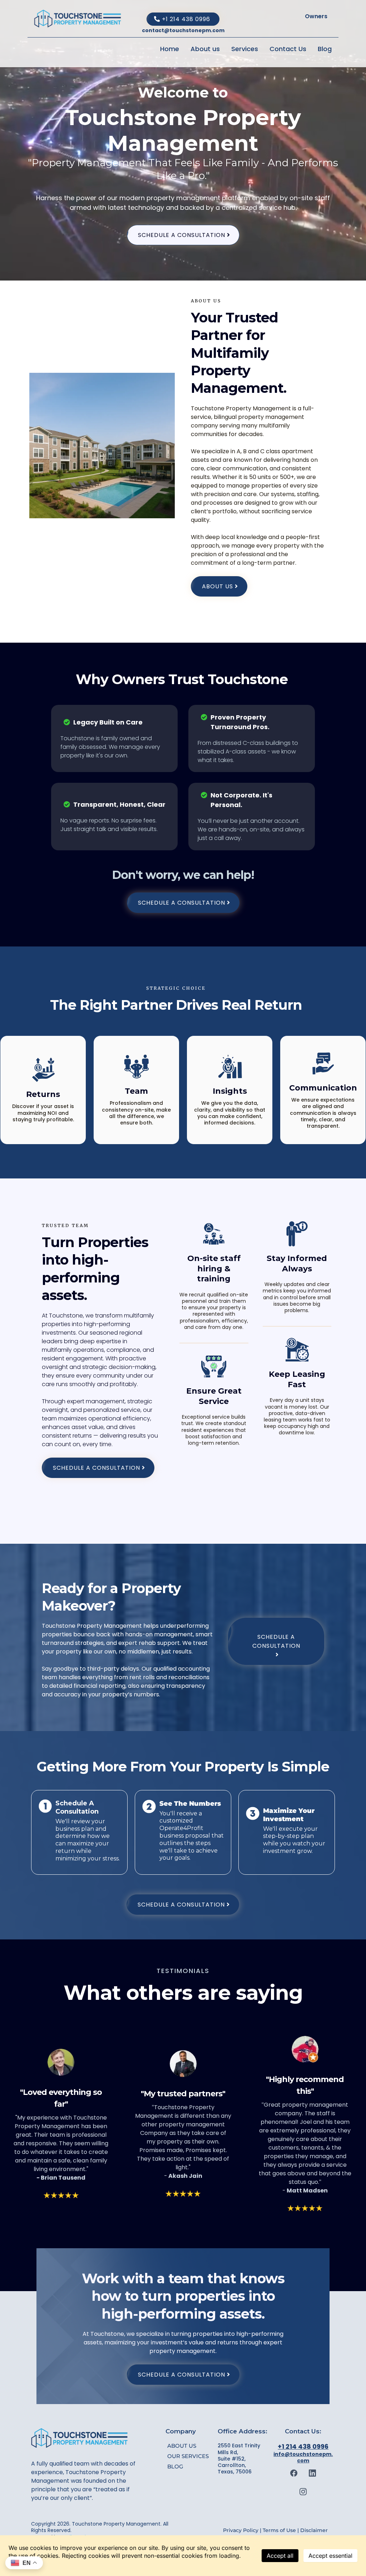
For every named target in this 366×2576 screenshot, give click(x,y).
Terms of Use (279, 2530)
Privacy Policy (241, 2530)
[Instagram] (303, 2492)
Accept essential (330, 2556)
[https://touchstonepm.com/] (78, 19)
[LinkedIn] (312, 2473)
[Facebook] (294, 2473)
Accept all (280, 2556)
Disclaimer (313, 2530)
